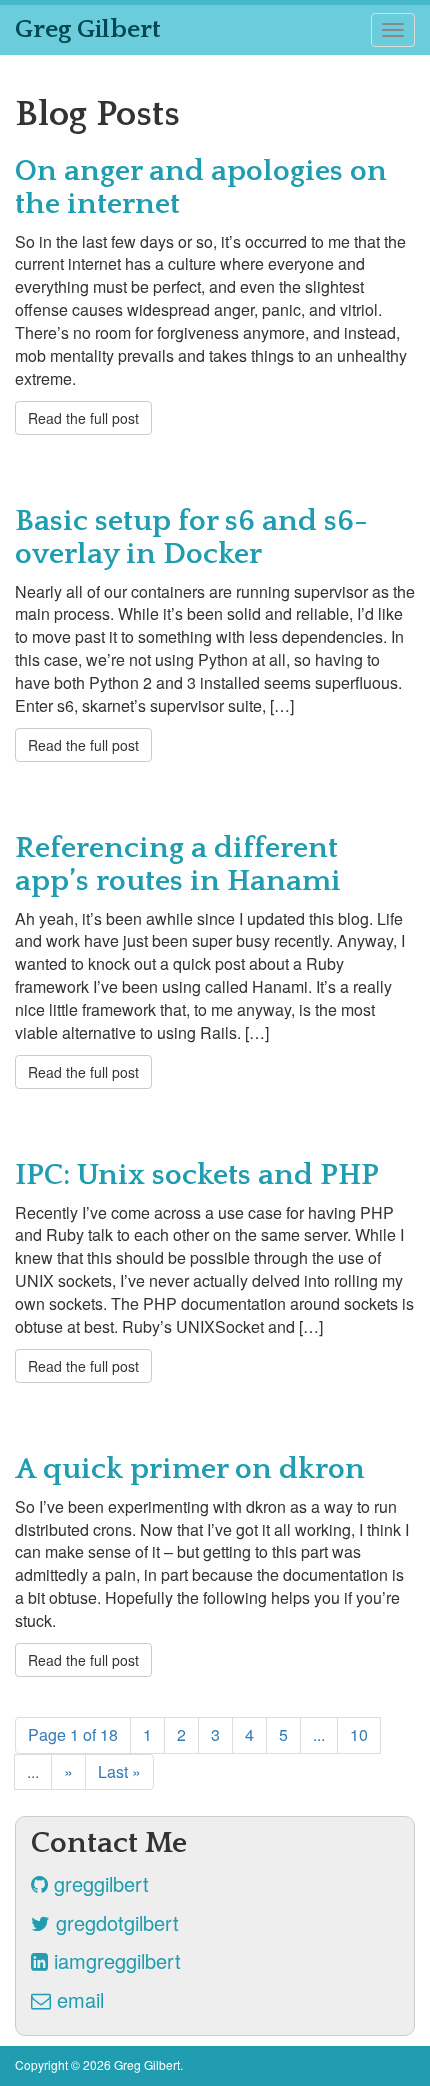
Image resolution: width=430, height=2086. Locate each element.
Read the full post (83, 418)
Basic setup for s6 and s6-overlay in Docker (191, 538)
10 (359, 1734)
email (77, 1999)
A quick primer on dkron (190, 1469)
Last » (119, 1771)
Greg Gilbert (88, 29)
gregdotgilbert (114, 1922)
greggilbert (98, 1883)
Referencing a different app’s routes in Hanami (178, 865)
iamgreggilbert (114, 1960)
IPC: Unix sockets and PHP (197, 1175)
